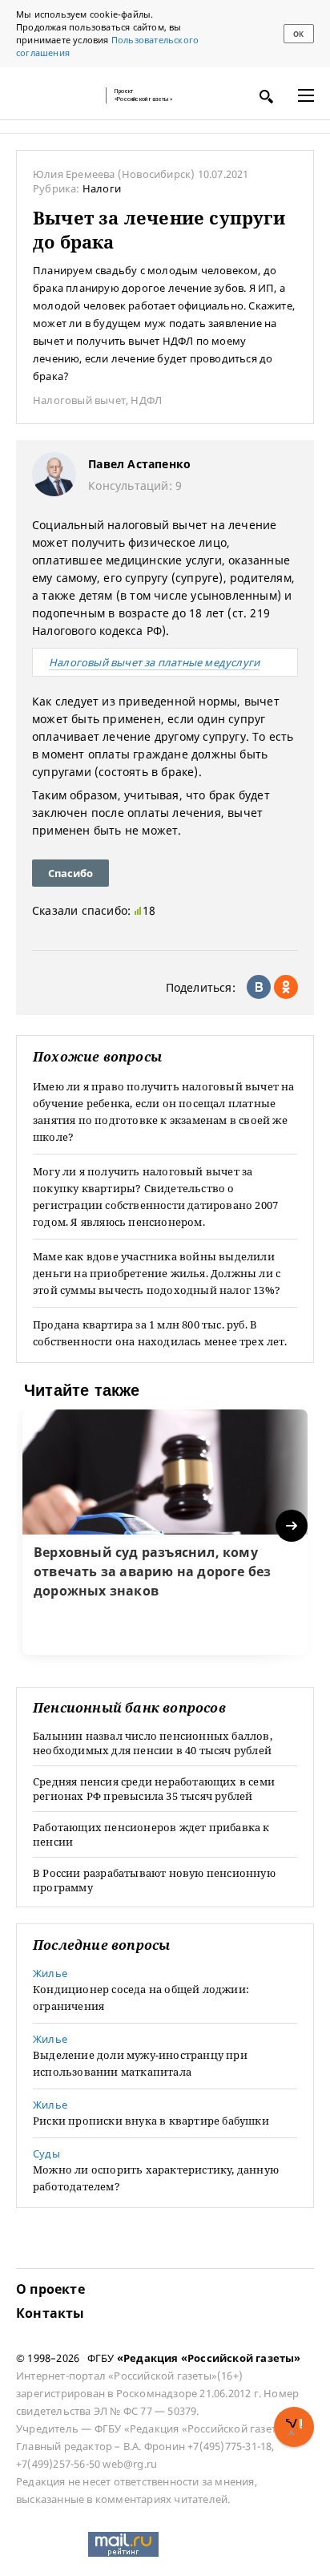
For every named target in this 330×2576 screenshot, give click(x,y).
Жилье (50, 1973)
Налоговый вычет (79, 400)
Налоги (102, 188)
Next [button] (293, 1526)
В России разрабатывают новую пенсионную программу (154, 1880)
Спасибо (70, 873)
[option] (165, 1532)
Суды (46, 2153)
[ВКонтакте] (259, 987)
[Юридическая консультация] (56, 95)
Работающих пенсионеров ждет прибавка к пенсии (151, 1834)
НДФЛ (146, 400)
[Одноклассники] (286, 987)
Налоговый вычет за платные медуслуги (154, 662)
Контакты (50, 2313)
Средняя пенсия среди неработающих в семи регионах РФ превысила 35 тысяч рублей (154, 1789)
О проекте (50, 2289)
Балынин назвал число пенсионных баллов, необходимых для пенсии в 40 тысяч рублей (153, 1743)
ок (298, 34)
